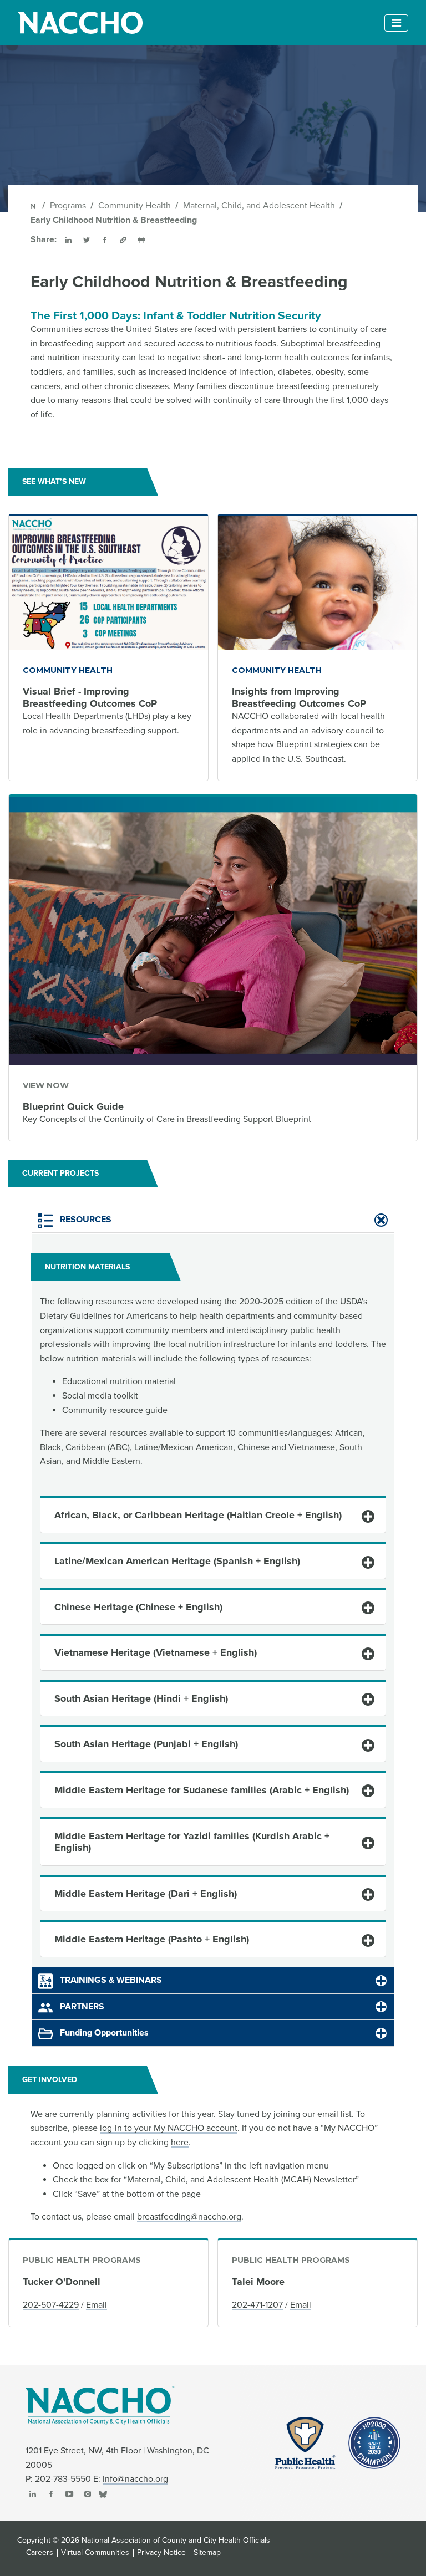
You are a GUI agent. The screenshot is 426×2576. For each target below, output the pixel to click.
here (180, 2143)
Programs (68, 206)
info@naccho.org (135, 2479)
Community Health (135, 206)
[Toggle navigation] (396, 23)
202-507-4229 (51, 2305)
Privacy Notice (161, 2553)
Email (97, 2305)
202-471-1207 (257, 2305)
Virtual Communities (95, 2553)
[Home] (34, 206)
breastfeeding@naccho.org (189, 2217)
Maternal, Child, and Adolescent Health (259, 206)
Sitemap (207, 2553)
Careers (40, 2553)
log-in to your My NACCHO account (169, 2128)
